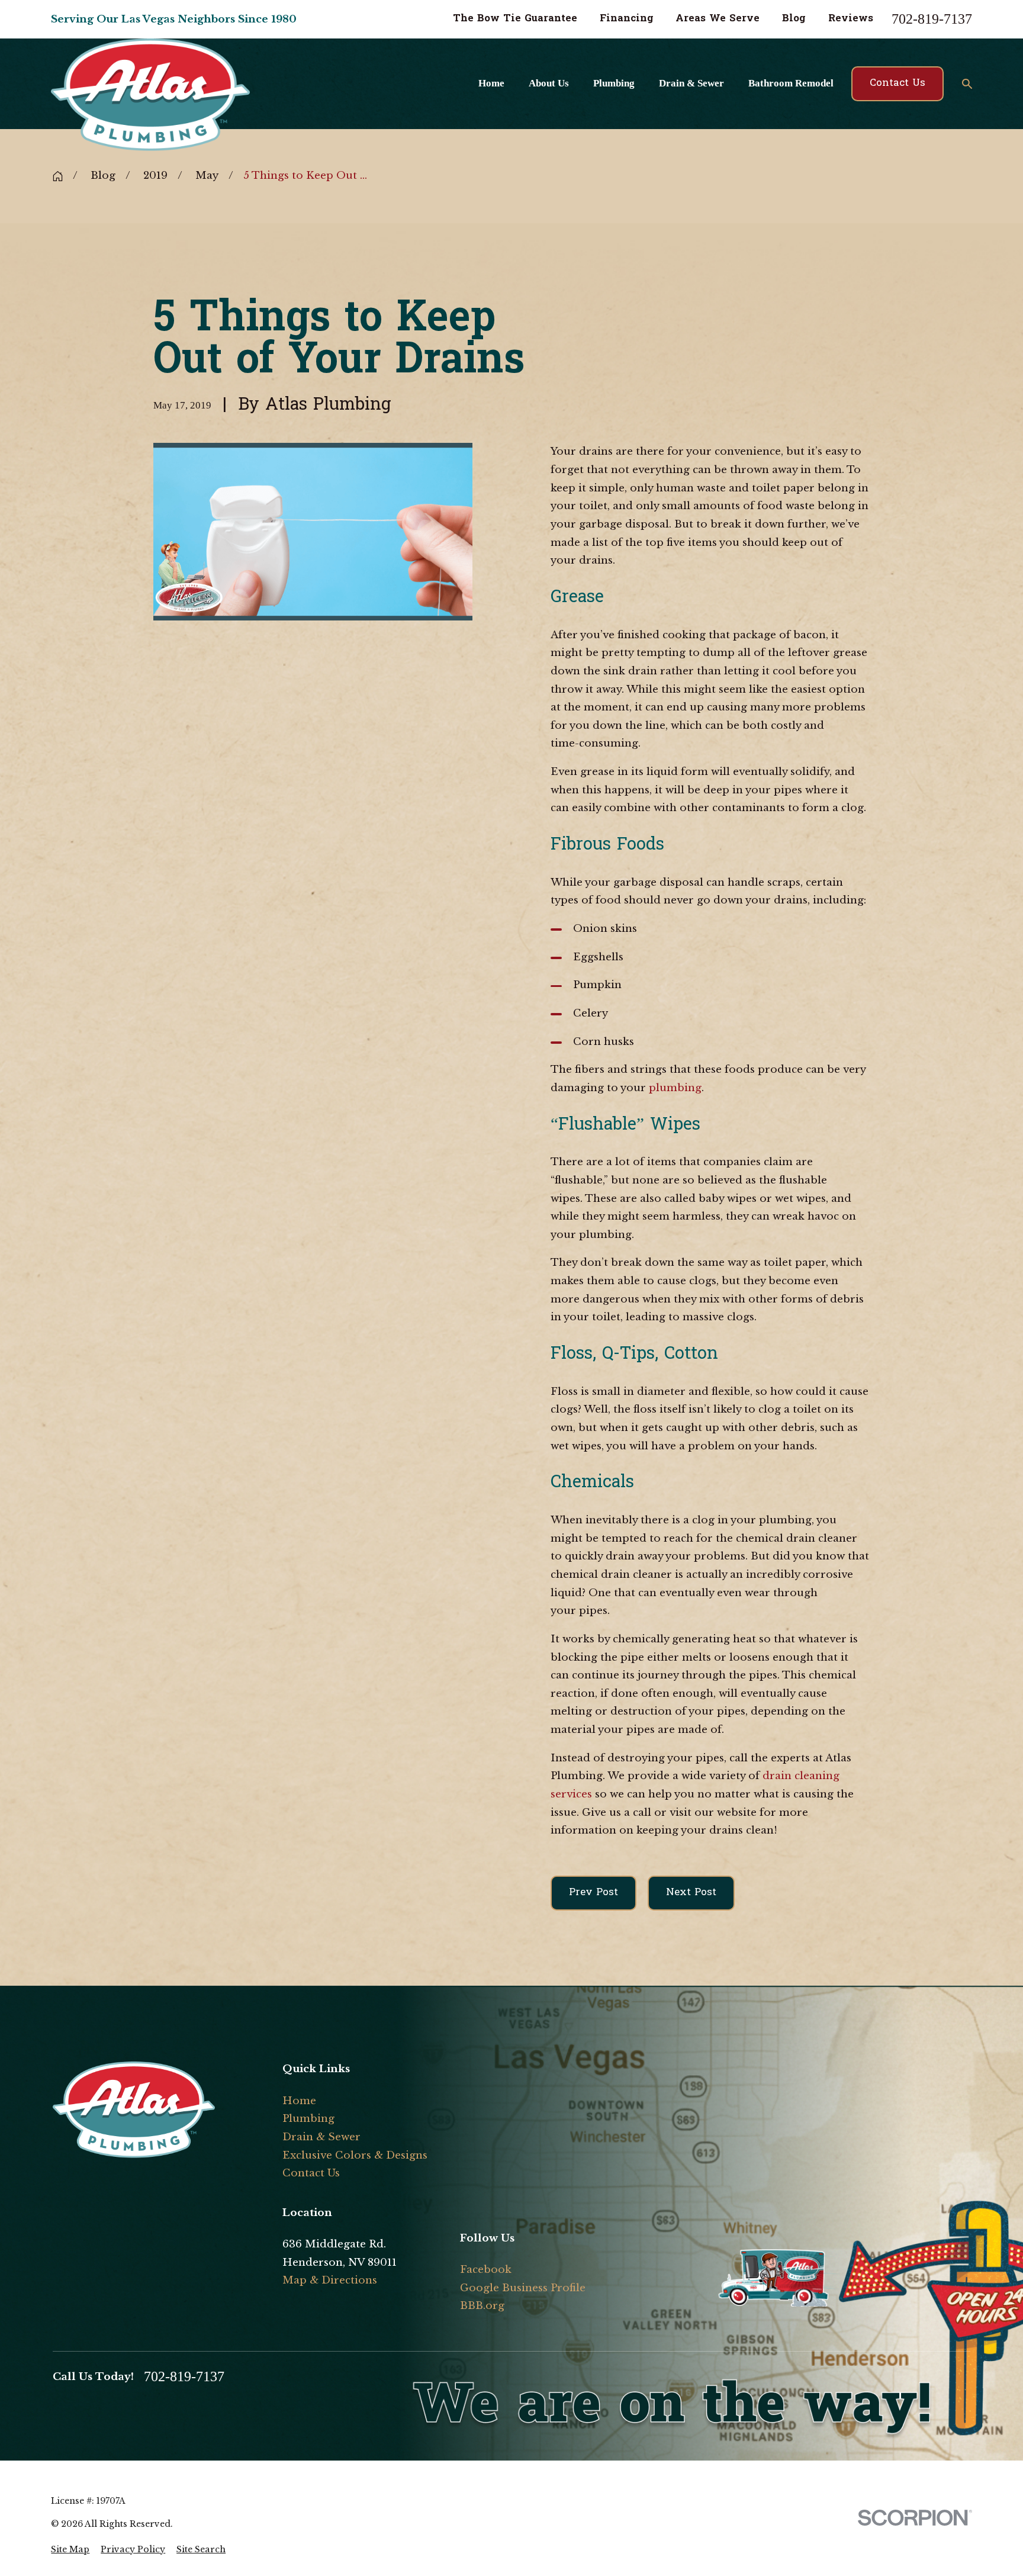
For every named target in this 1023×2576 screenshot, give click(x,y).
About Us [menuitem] (549, 83)
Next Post (691, 1892)
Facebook (486, 2270)
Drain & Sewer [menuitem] (691, 83)
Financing (627, 19)
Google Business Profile (523, 2288)
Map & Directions (330, 2280)
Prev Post (593, 1892)
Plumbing (308, 2119)
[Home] (122, 95)
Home (299, 2101)
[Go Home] (58, 176)
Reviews (851, 19)
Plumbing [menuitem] (614, 83)
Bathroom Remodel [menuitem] (791, 83)
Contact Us (897, 83)
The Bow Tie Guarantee (515, 19)
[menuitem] (70, 2550)
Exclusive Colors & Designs (355, 2155)
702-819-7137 (932, 20)
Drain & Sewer (321, 2137)
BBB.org (482, 2306)
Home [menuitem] (491, 83)
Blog (794, 19)
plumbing (675, 1088)
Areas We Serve (718, 19)
